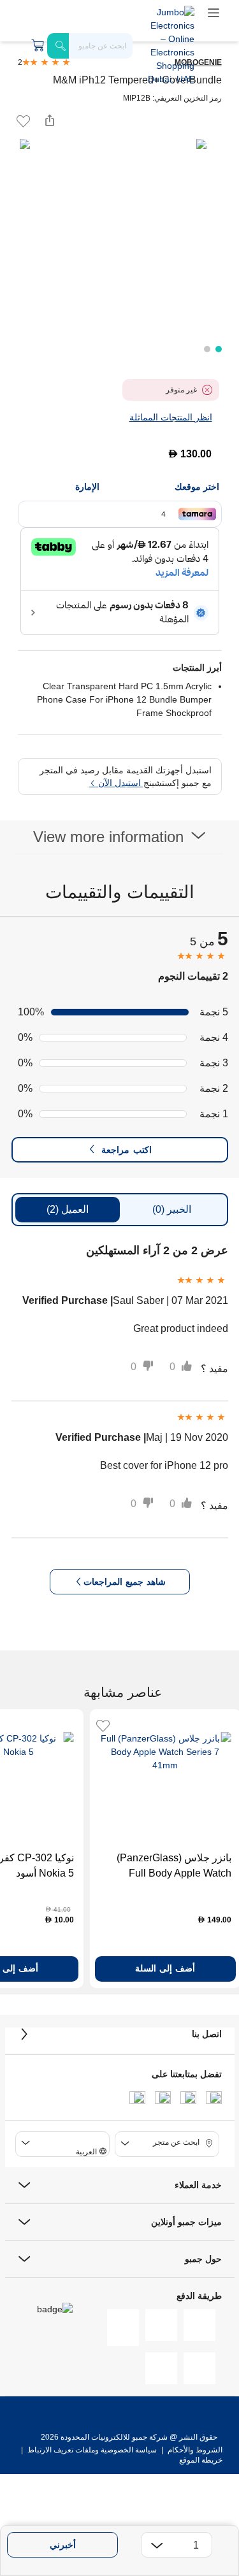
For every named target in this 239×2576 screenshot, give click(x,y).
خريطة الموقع (201, 2460)
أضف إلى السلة (165, 1968)
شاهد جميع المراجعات (125, 1582)
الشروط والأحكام (194, 2450)
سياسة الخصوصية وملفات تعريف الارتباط (92, 2450)
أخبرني (63, 2545)
